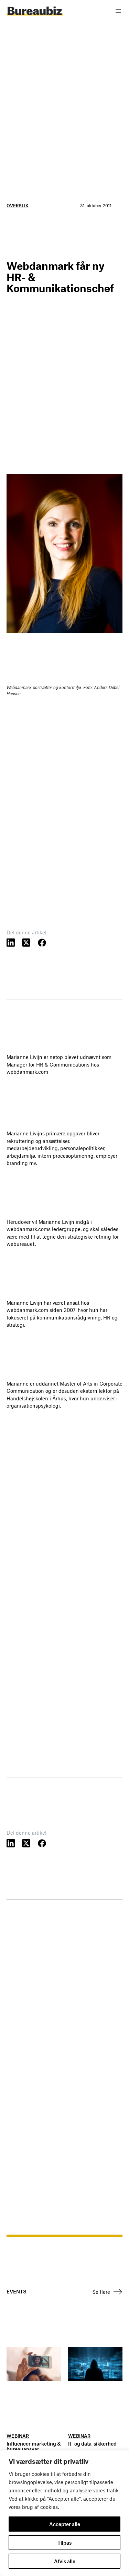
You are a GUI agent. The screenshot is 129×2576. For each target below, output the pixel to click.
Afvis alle (65, 2561)
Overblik (18, 205)
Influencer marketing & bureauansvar (34, 2447)
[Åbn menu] (118, 11)
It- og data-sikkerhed (92, 2444)
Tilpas (64, 2543)
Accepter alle (65, 2524)
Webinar (18, 2436)
